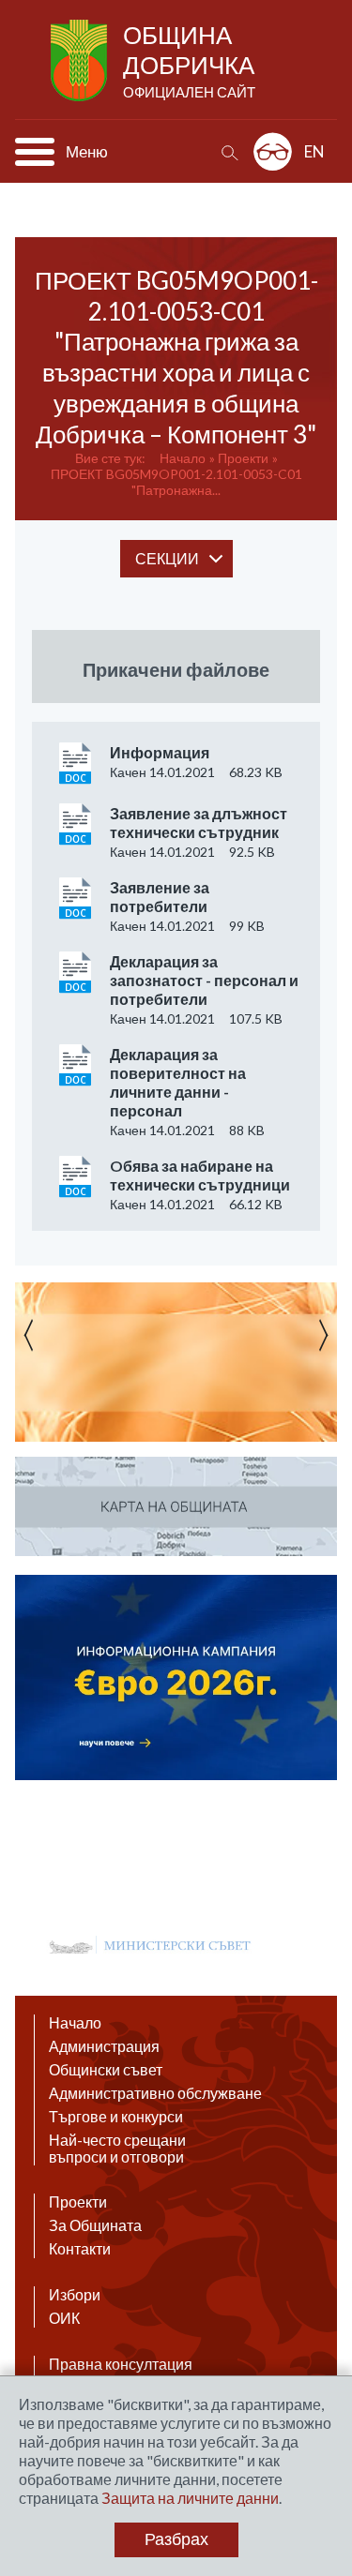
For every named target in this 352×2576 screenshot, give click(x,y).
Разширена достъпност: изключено (273, 151)
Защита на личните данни (190, 2498)
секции (167, 558)
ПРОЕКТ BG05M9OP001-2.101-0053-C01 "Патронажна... (176, 482)
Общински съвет (106, 2070)
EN (314, 151)
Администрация (104, 2046)
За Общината (95, 2225)
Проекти (243, 458)
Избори (75, 2295)
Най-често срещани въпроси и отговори (117, 2149)
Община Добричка (189, 60)
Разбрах (176, 2539)
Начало (183, 458)
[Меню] (35, 152)
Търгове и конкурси (116, 2117)
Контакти (80, 2249)
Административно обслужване (155, 2093)
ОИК (64, 2318)
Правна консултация (121, 2364)
